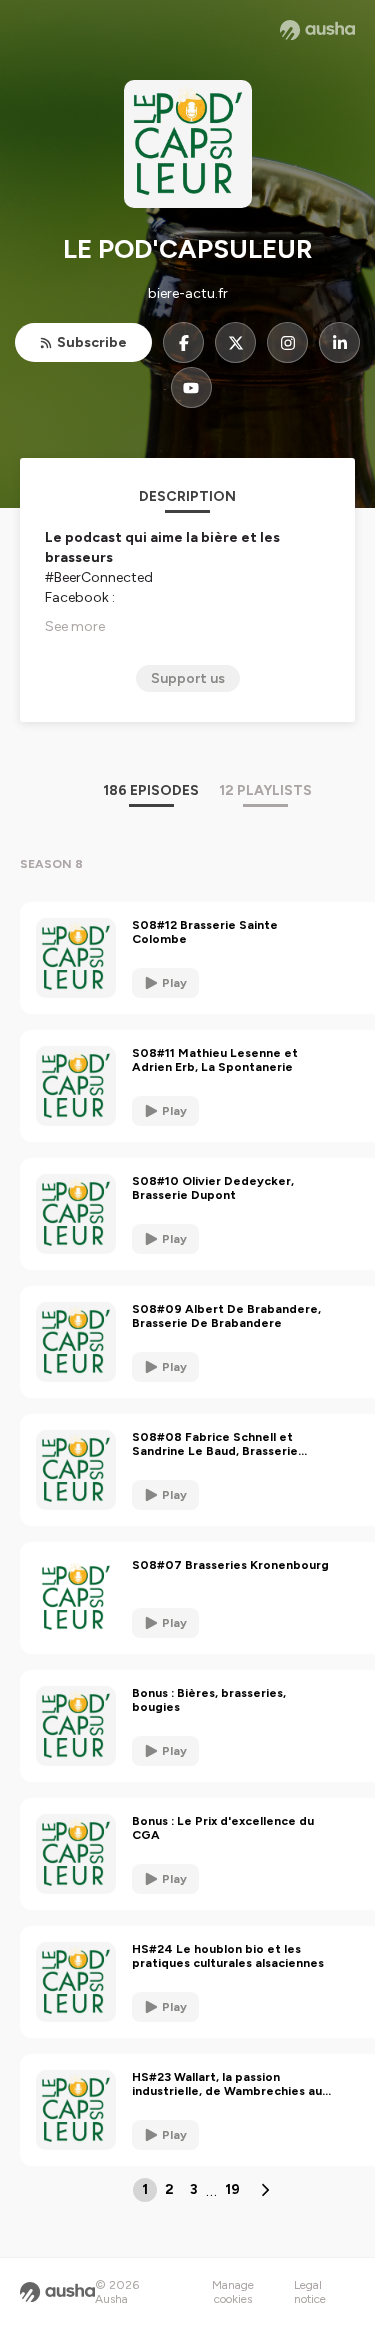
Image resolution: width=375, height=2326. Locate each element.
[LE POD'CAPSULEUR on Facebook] (183, 342)
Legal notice (310, 2292)
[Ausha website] (317, 30)
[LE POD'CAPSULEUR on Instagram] (287, 342)
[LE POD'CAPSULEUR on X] (235, 342)
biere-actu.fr (188, 293)
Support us (188, 678)
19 (232, 2189)
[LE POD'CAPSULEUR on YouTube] (191, 387)
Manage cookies (233, 2292)
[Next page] (265, 2190)
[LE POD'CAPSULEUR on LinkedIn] (339, 342)
